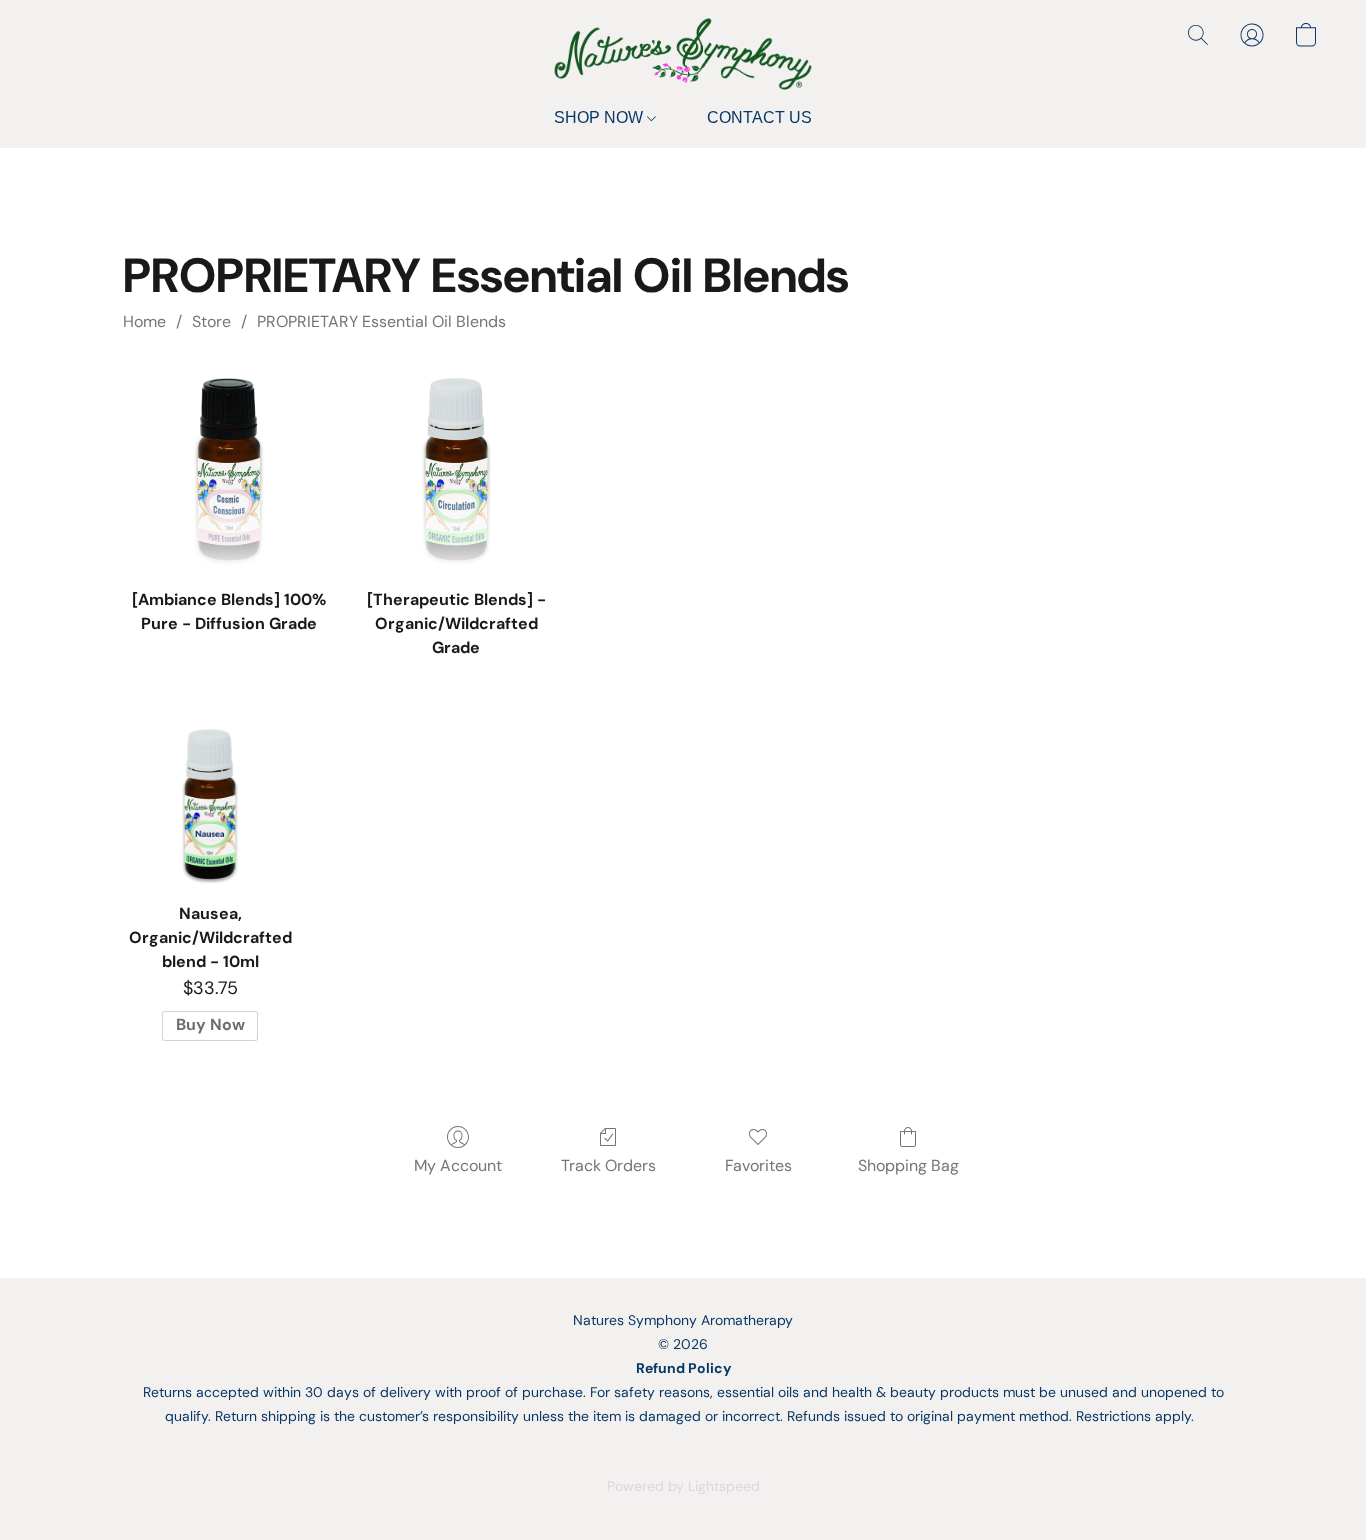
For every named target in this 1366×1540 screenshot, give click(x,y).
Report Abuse (683, 1452)
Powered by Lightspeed (683, 1486)
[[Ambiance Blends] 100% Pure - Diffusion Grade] (228, 468)
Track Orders (608, 1165)
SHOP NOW (600, 117)
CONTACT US (759, 117)
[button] (683, 54)
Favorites (758, 1165)
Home (144, 321)
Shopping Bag (908, 1165)
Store (211, 321)
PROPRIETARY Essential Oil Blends (381, 321)
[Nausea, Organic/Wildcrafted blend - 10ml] (209, 803)
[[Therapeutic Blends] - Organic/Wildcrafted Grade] (456, 468)
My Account (458, 1165)
